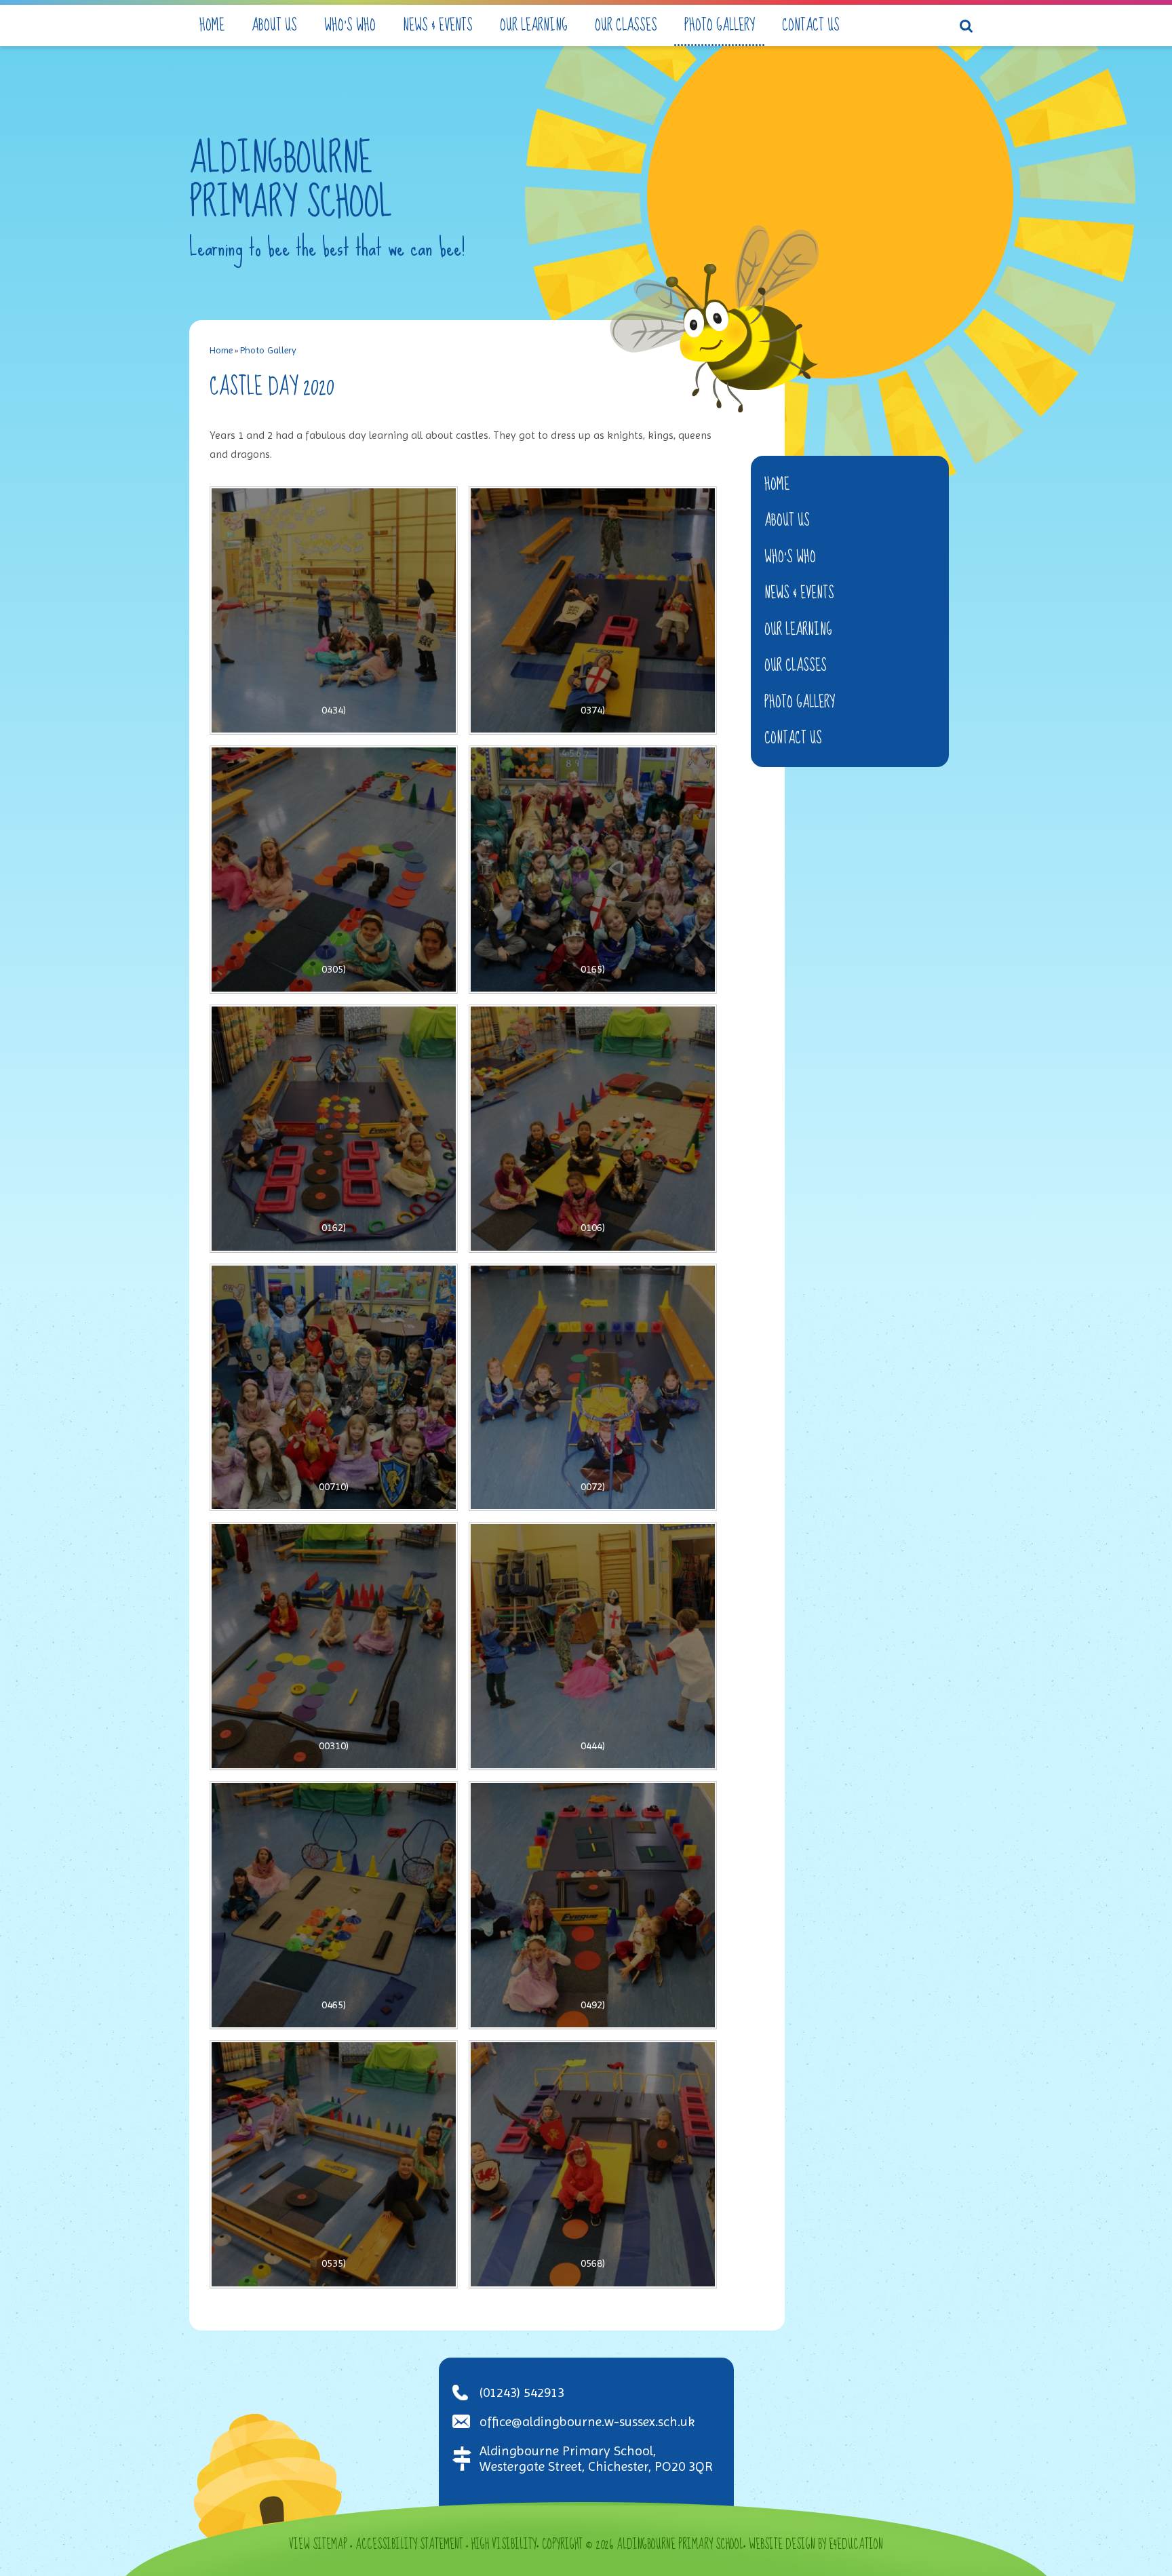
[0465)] (334, 1905)
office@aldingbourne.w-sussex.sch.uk (587, 2422)
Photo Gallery (268, 350)
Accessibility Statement (409, 2545)
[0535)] (334, 2164)
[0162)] (334, 1129)
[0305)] (334, 870)
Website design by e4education (816, 2545)
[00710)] (334, 1388)
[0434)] (334, 610)
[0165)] (593, 870)
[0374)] (593, 610)
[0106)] (593, 1129)
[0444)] (593, 1646)
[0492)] (593, 1905)
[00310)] (334, 1646)
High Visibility (504, 2545)
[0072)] (593, 1388)
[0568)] (593, 2164)
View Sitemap (318, 2545)
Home (221, 350)
